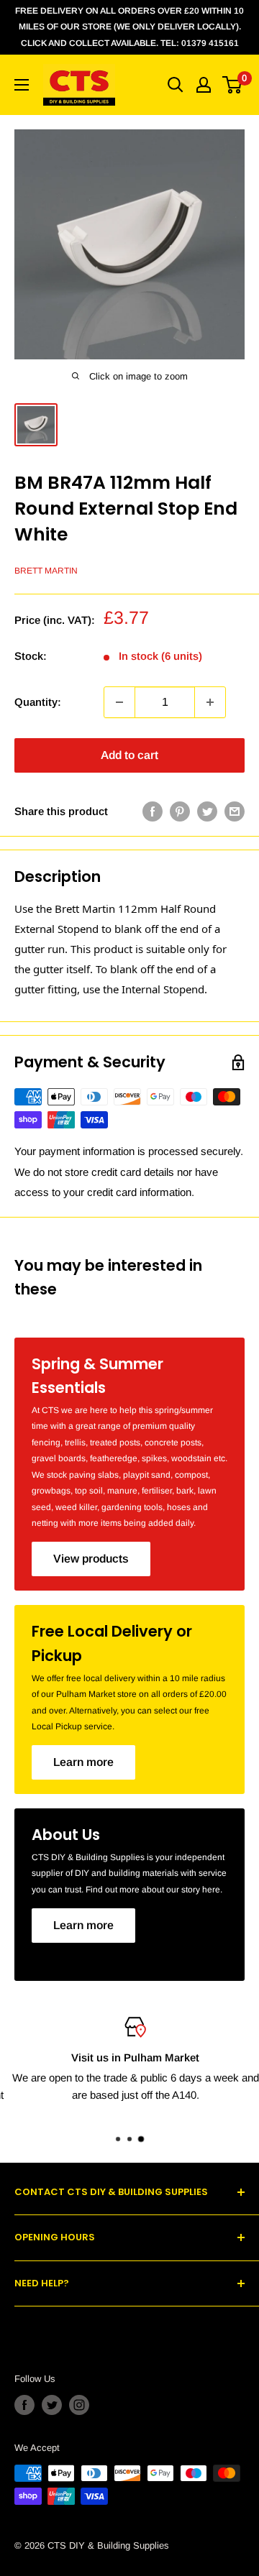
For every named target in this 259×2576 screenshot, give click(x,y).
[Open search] (176, 85)
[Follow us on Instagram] (79, 2405)
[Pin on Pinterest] (180, 811)
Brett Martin (46, 571)
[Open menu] (22, 85)
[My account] (204, 85)
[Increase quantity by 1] (210, 702)
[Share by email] (235, 811)
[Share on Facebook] (153, 811)
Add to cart (129, 755)
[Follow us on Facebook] (24, 2405)
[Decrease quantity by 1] (119, 702)
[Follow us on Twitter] (52, 2405)
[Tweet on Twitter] (207, 811)
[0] (233, 85)
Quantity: (38, 702)
